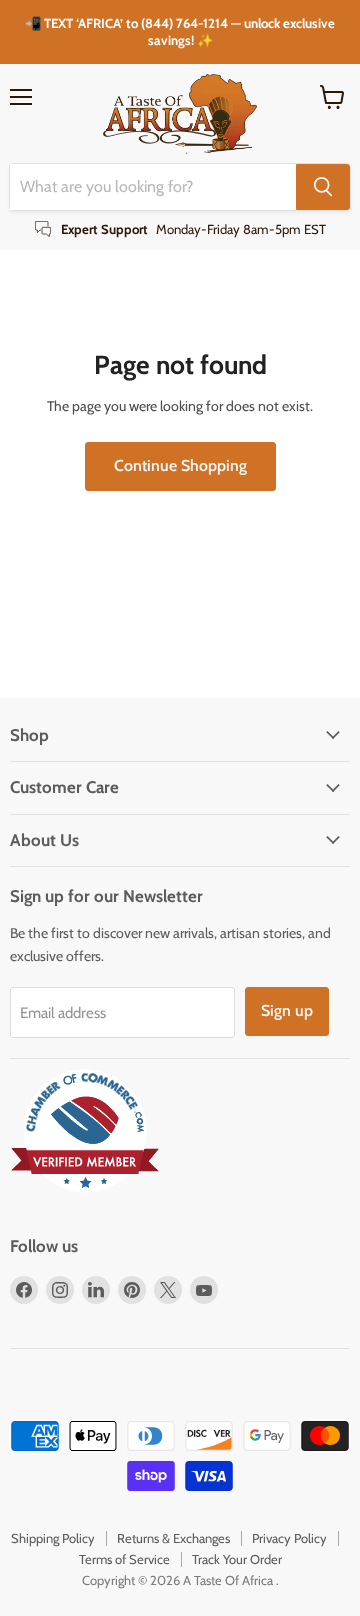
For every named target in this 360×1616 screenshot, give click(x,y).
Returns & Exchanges (173, 1538)
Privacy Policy (289, 1538)
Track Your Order (237, 1559)
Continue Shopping (180, 465)
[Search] (323, 187)
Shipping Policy (53, 1538)
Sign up (287, 1010)
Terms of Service (124, 1559)
